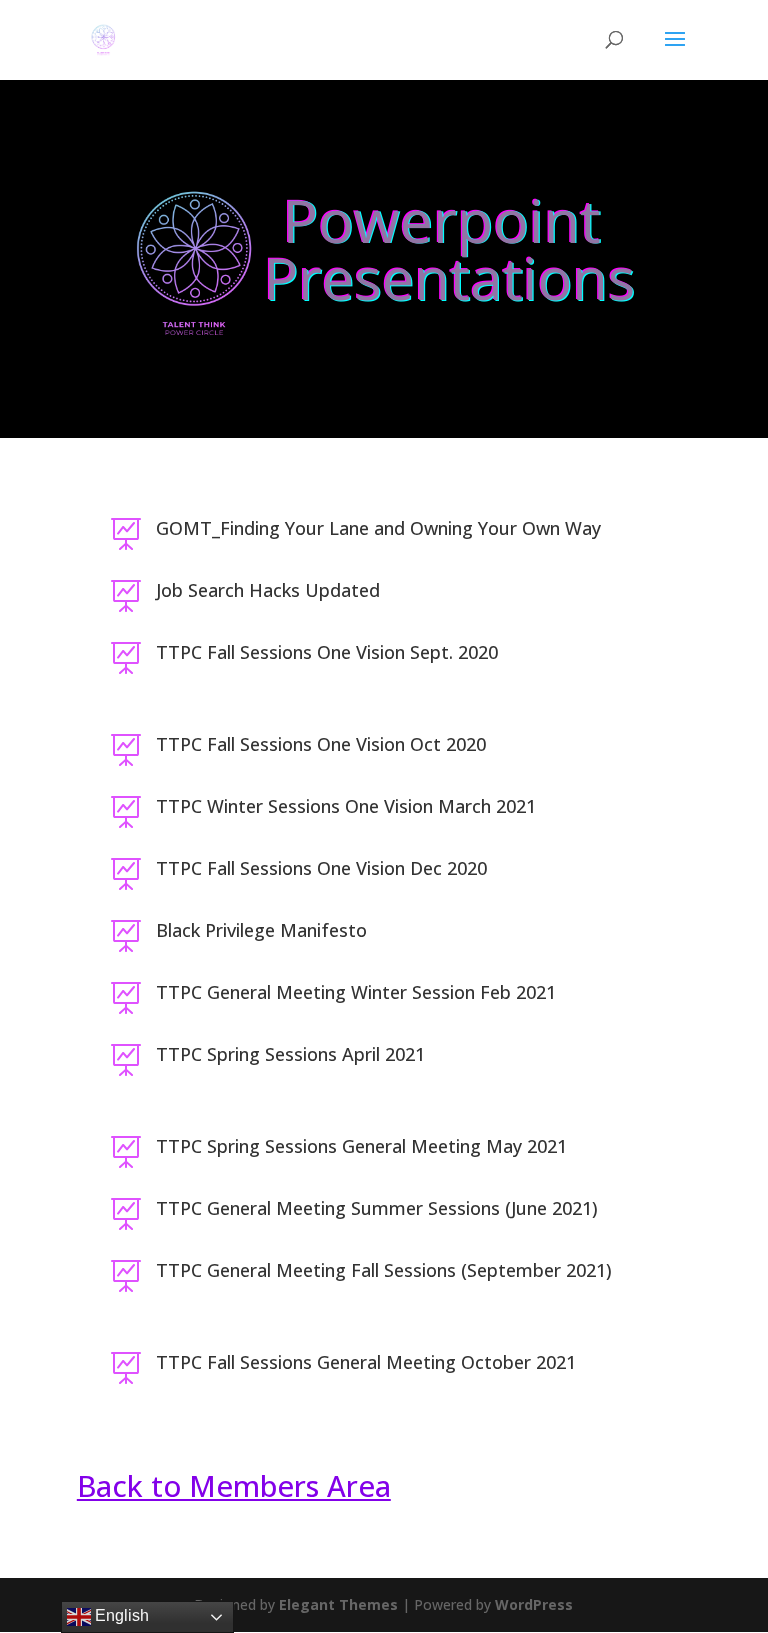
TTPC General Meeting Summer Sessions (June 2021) (377, 1208)
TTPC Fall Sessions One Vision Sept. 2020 (327, 652)
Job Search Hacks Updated (268, 590)
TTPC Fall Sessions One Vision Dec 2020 (321, 868)
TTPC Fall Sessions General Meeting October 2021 (366, 1362)
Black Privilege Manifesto (261, 930)
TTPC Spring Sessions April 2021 (290, 1054)
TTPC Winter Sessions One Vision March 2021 (346, 806)
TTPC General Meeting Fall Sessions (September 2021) (384, 1270)
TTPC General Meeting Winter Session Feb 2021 (356, 992)
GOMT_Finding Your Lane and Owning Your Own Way (378, 528)
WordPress (534, 1604)
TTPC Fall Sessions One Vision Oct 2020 (321, 744)
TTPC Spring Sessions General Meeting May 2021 (361, 1146)
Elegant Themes (338, 1604)
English (120, 1615)
